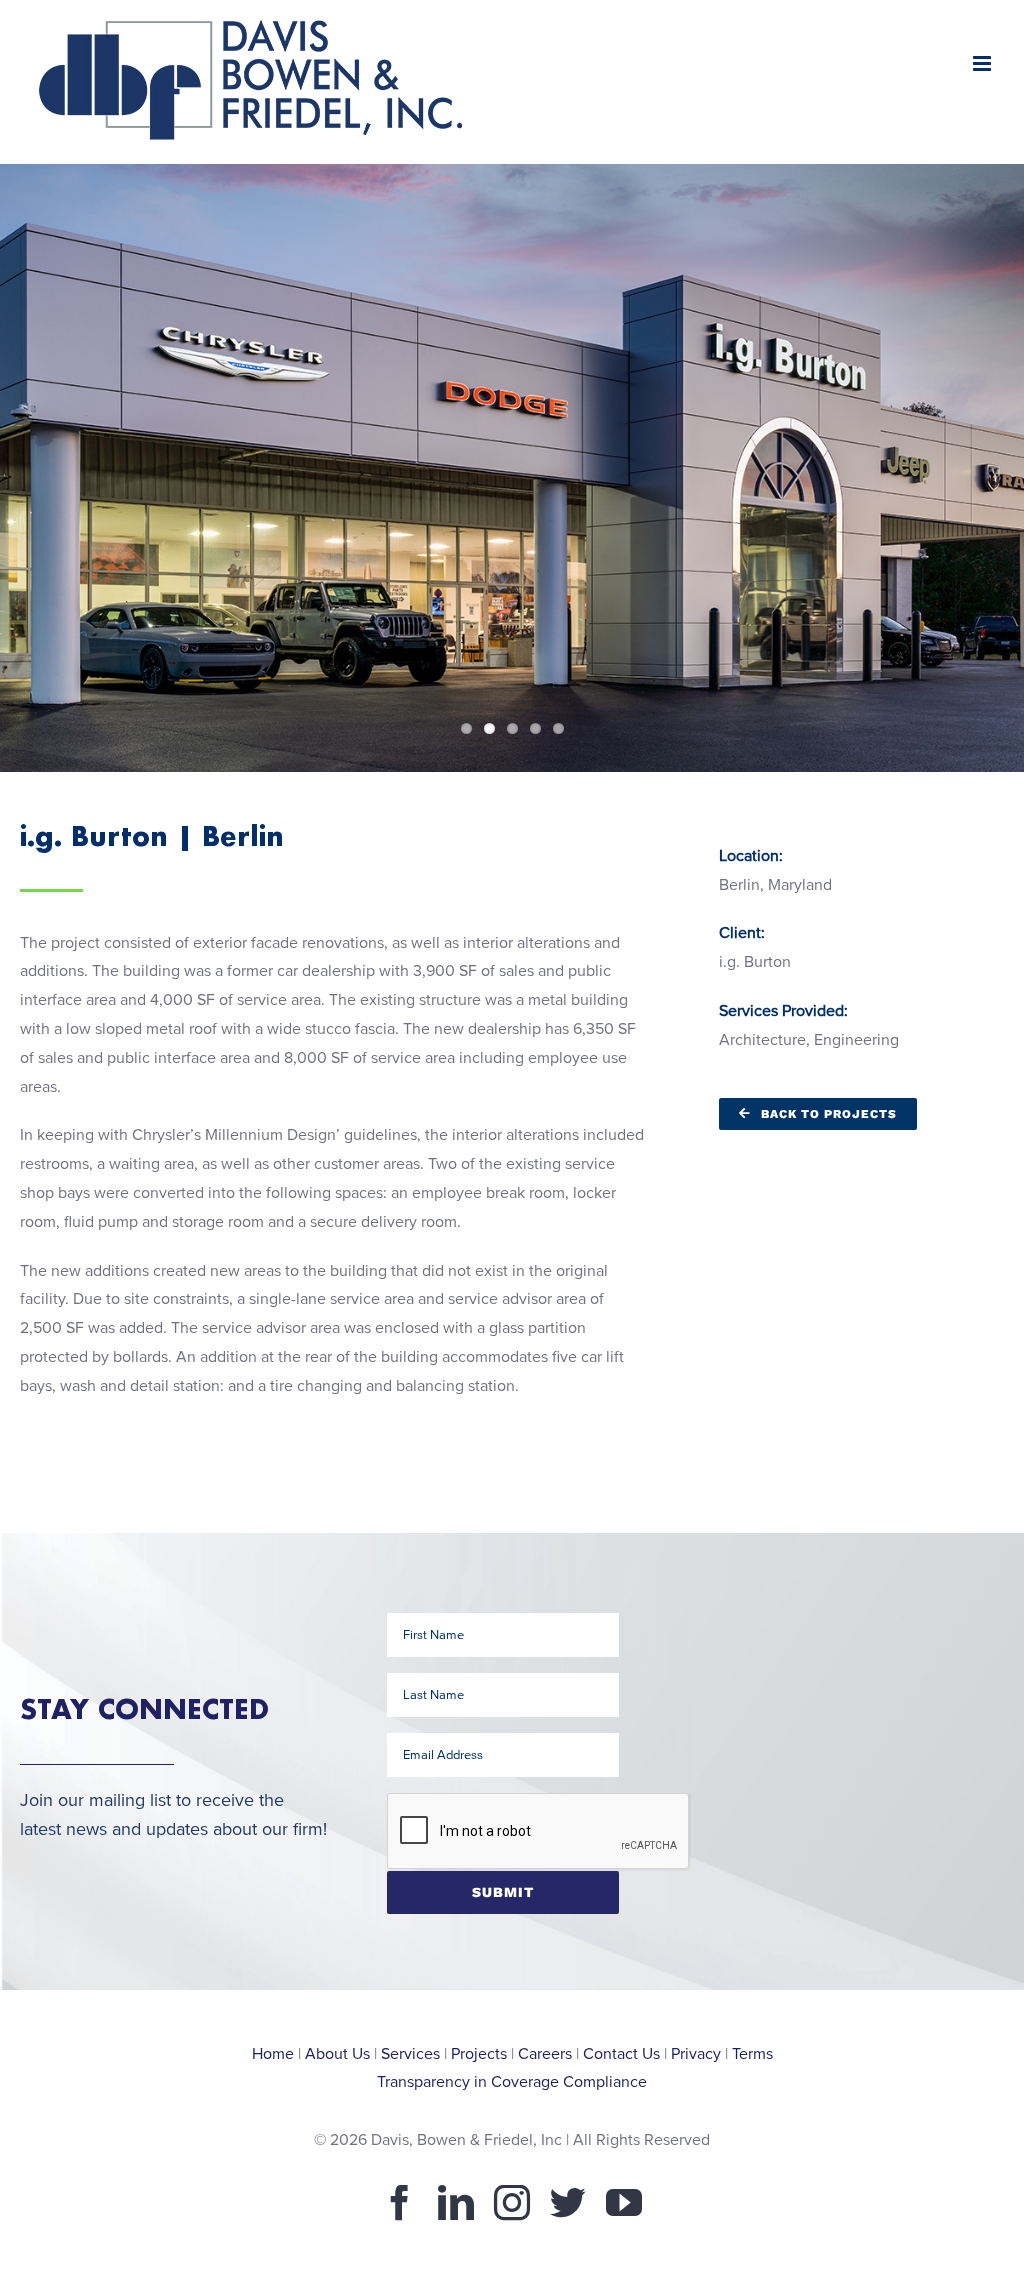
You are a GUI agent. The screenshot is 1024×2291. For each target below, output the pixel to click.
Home (273, 2054)
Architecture (762, 1040)
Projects (479, 2054)
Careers (545, 2054)
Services (410, 2054)
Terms (752, 2054)
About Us (337, 2054)
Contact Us (621, 2054)
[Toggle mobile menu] (983, 63)
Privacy (696, 2054)
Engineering (856, 1040)
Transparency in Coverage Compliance (512, 2082)
